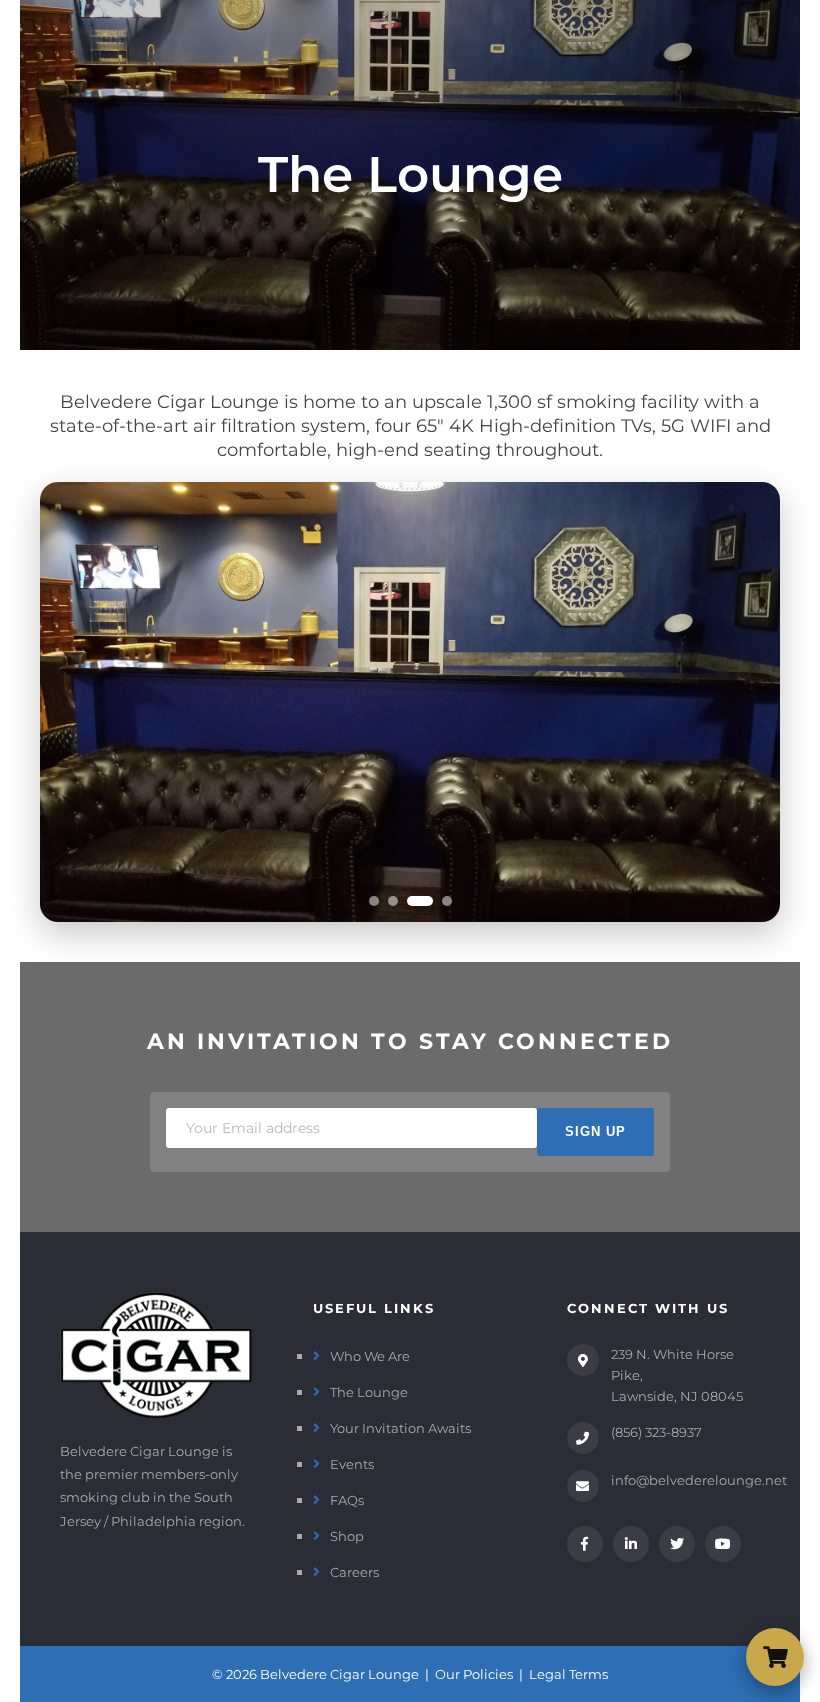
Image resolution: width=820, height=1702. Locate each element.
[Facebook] (585, 1544)
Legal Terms (568, 1674)
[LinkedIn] (631, 1544)
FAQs (347, 1500)
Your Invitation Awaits (400, 1428)
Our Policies (474, 1674)
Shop (347, 1536)
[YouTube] (723, 1544)
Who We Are (370, 1356)
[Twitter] (677, 1544)
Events (352, 1464)
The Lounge (369, 1392)
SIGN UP (595, 1131)
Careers (354, 1572)
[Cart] (775, 1657)
